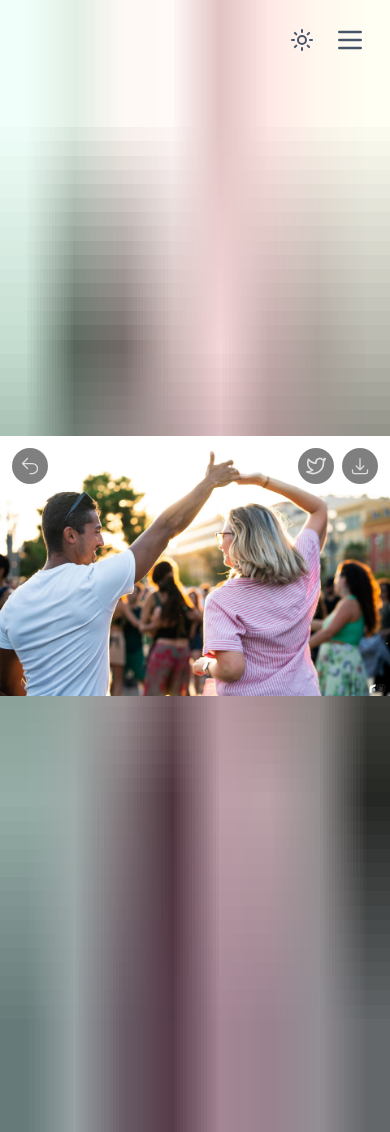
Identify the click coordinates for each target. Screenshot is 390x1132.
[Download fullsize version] (360, 466)
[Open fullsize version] (316, 466)
